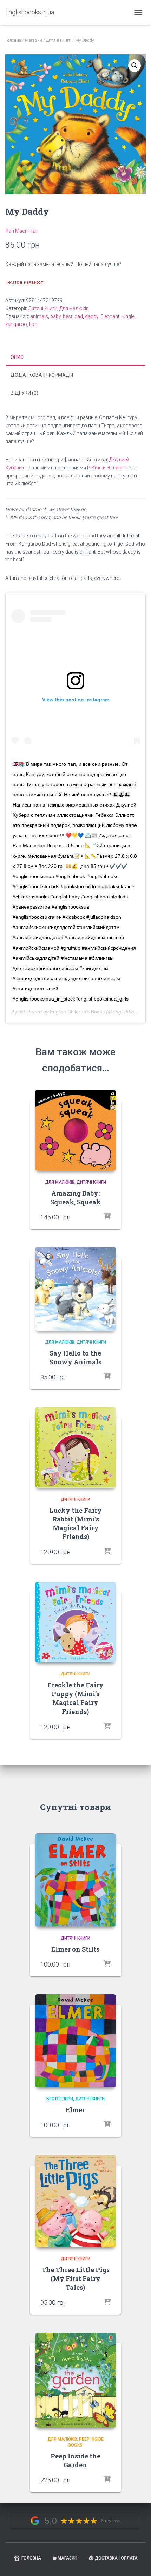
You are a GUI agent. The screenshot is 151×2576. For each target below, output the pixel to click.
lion (33, 324)
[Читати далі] (107, 1217)
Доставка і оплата (116, 2558)
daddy (92, 316)
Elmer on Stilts (75, 1949)
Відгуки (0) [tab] (24, 393)
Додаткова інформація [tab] (42, 375)
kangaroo (16, 324)
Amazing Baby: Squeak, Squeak (75, 1197)
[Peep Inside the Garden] (75, 2380)
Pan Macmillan (22, 231)
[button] (134, 66)
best (68, 316)
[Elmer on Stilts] (75, 1880)
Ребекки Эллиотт (107, 468)
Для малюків (74, 308)
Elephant (110, 316)
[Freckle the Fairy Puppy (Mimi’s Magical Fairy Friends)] (75, 1622)
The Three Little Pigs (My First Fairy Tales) (75, 2279)
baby (55, 316)
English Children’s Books (77, 1012)
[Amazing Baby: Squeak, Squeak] (75, 1130)
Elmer (75, 2110)
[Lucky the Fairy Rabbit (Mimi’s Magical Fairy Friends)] (75, 1447)
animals (39, 316)
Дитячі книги (59, 40)
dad (79, 316)
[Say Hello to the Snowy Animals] (75, 1289)
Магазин (34, 40)
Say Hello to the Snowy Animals (75, 1357)
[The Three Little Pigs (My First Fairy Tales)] (75, 2201)
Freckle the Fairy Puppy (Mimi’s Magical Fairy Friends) (75, 1698)
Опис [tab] (17, 357)
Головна (13, 40)
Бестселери (60, 2099)
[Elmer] (75, 2041)
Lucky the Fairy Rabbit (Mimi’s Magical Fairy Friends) (75, 1524)
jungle (128, 316)
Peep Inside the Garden (75, 2460)
